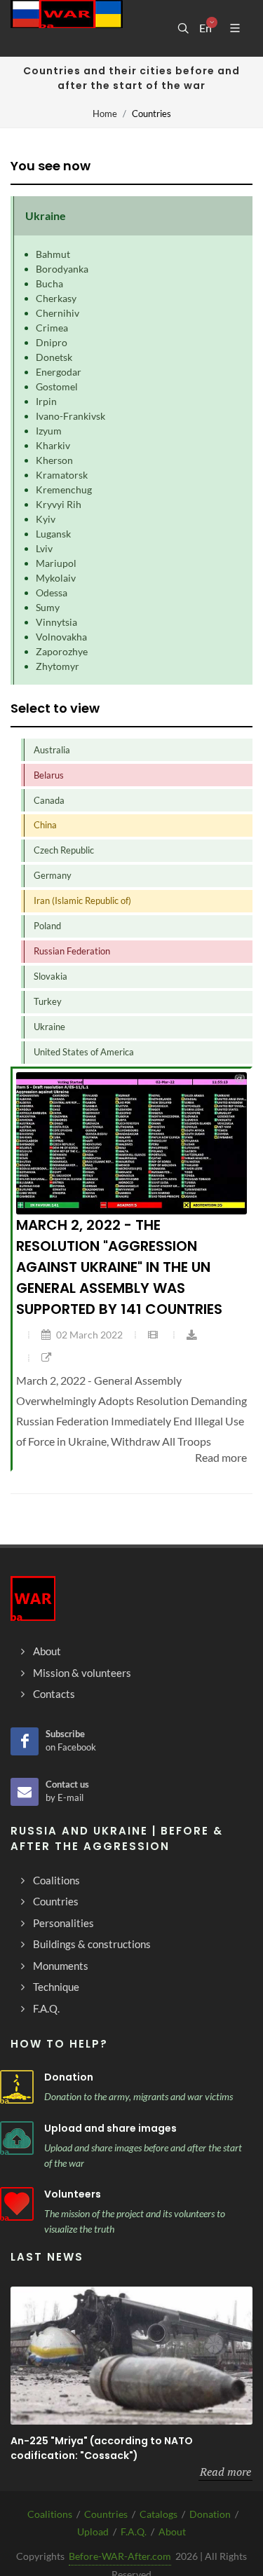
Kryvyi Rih (59, 504)
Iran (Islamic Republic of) (82, 900)
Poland (47, 926)
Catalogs (159, 2514)
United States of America (84, 1052)
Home (105, 114)
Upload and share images (110, 2128)
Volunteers (73, 2194)
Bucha (49, 283)
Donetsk (54, 357)
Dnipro (52, 342)
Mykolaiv (56, 578)
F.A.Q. (134, 2532)
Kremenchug (64, 489)
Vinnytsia (56, 622)
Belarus (49, 775)
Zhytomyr (58, 666)
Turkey (48, 1001)
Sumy (48, 607)
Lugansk (53, 534)
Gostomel (57, 386)
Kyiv (46, 519)
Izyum (49, 431)
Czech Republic (64, 850)
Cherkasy (56, 298)
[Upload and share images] (17, 2138)
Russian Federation (72, 951)
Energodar (59, 372)
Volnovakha (61, 637)
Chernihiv (58, 313)
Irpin (46, 401)
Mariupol (56, 563)
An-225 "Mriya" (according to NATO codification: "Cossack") (102, 2448)
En (205, 28)
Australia (52, 750)
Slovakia (50, 976)
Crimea (52, 328)
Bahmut (53, 254)
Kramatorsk (62, 475)
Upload (93, 2532)
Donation (69, 2077)
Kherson (54, 460)
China (45, 825)
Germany (53, 875)
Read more (225, 2472)
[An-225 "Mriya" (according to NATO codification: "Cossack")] (131, 2356)
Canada (49, 800)
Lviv (44, 548)
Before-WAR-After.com (120, 2556)
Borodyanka (62, 269)
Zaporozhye (62, 651)
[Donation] (17, 2087)
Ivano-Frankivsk (70, 416)
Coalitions (50, 2514)
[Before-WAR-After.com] (67, 28)
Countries (106, 2514)
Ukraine (49, 1027)
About (172, 2532)
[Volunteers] (17, 2204)
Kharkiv (53, 445)
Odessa (52, 592)
